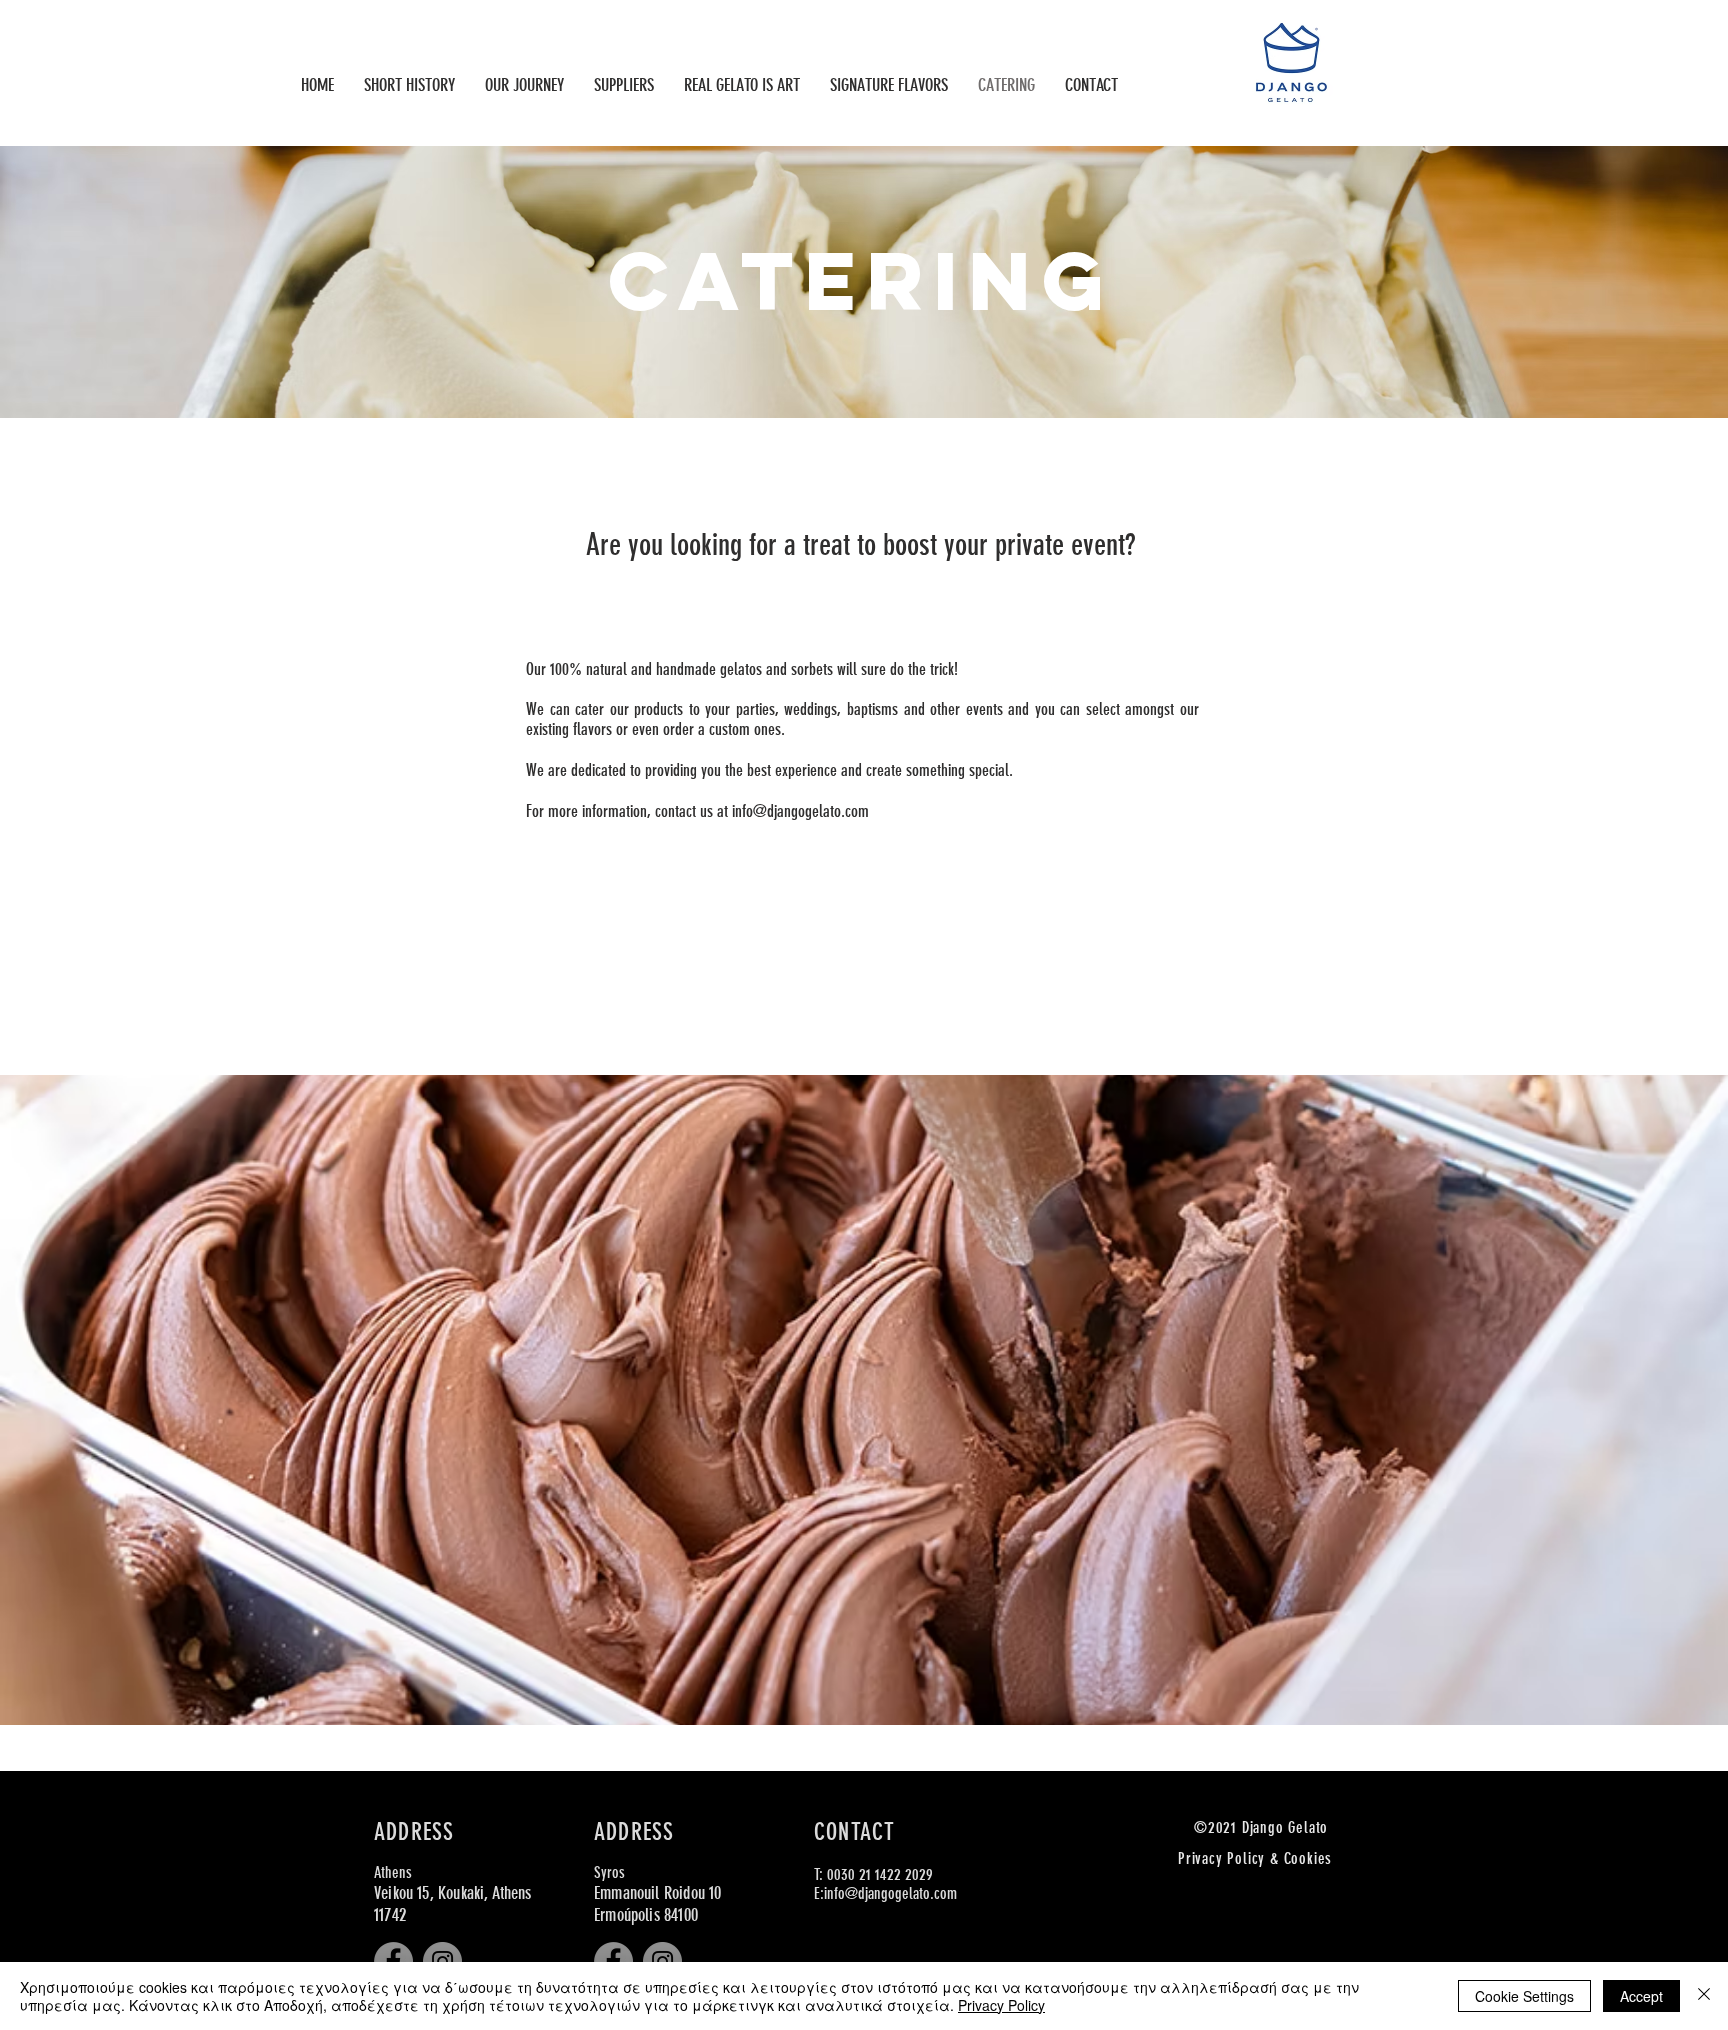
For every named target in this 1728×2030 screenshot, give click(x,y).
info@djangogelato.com (800, 811)
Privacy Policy (1001, 2005)
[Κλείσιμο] (1704, 1996)
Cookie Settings (1524, 1996)
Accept (1641, 1996)
